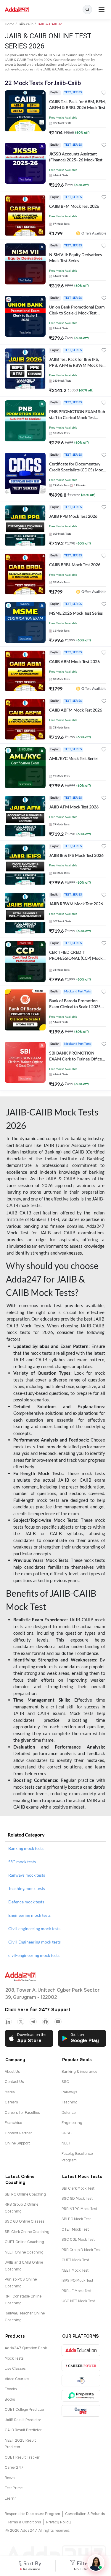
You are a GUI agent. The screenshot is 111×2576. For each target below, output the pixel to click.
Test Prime (14, 2488)
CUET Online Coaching (24, 2242)
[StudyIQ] (81, 2381)
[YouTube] (58, 2022)
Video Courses (17, 2379)
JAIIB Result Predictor (23, 2420)
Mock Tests (14, 2358)
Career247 (14, 2468)
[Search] (87, 10)
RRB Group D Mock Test (81, 2250)
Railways (69, 2092)
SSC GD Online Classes (25, 2221)
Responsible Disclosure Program (32, 2514)
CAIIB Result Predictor (23, 2430)
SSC (65, 2082)
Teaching (70, 2102)
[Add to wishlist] (104, 93)
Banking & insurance (79, 2072)
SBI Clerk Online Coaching (27, 2232)
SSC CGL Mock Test (78, 2240)
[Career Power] (81, 2365)
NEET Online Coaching (24, 2252)
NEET (66, 2143)
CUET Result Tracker (22, 2457)
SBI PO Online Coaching (25, 2194)
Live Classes (15, 2369)
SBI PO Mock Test (76, 2219)
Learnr (10, 2498)
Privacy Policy (58, 2522)
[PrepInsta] (81, 2396)
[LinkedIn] (8, 2022)
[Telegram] (33, 2022)
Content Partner (18, 2133)
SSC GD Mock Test (77, 2199)
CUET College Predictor (25, 2410)
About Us (12, 2072)
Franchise (13, 2123)
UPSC (67, 2133)
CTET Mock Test (75, 2229)
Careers (11, 2102)
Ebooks (11, 2389)
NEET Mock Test (75, 2270)
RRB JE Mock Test (77, 2291)
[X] (21, 2022)
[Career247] (81, 2411)
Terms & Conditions (24, 2522)
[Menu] (102, 10)
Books (10, 2399)
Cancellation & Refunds (85, 2514)
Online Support (17, 2143)
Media (10, 2092)
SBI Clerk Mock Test (78, 2188)
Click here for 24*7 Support (38, 2010)
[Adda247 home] (17, 10)
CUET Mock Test (75, 2260)
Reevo (10, 2478)
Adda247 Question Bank (26, 2348)
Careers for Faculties (22, 2113)
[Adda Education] (81, 2350)
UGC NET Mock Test (78, 2301)
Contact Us (14, 2082)
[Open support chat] (96, 2563)
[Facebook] (46, 2022)
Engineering (72, 2123)
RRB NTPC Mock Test (79, 2209)
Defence (69, 2113)
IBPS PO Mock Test (77, 2281)
